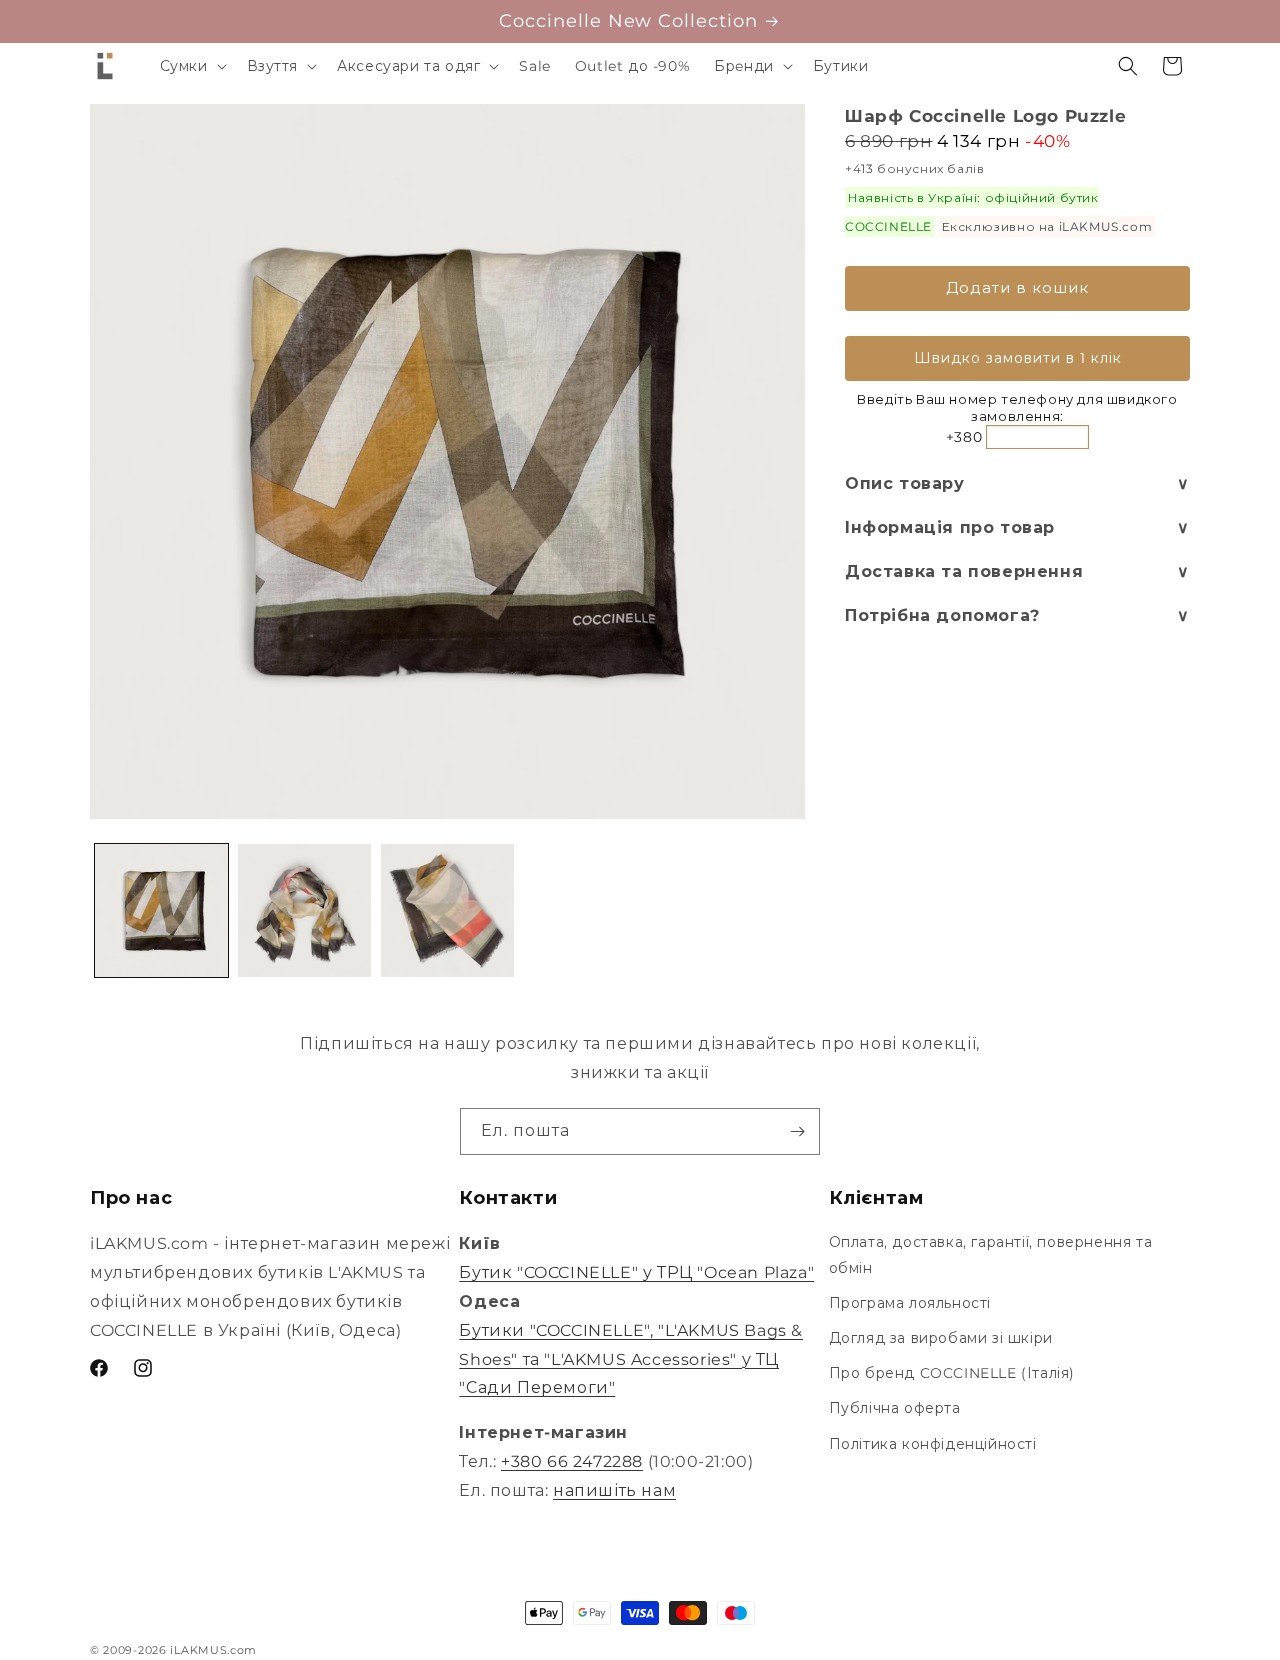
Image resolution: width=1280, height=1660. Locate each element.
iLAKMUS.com (213, 1650)
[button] (191, 66)
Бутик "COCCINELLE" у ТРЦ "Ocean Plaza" (636, 1272)
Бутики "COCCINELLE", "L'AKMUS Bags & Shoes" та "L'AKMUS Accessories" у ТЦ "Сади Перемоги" (631, 1359)
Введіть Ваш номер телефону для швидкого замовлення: (1017, 407)
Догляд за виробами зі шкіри (941, 1338)
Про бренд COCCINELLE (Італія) (952, 1373)
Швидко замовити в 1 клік (1018, 358)
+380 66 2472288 (572, 1461)
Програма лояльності (910, 1303)
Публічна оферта (895, 1408)
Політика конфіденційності (933, 1444)
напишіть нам (614, 1490)
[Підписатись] (797, 1131)
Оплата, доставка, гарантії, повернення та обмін (991, 1254)
